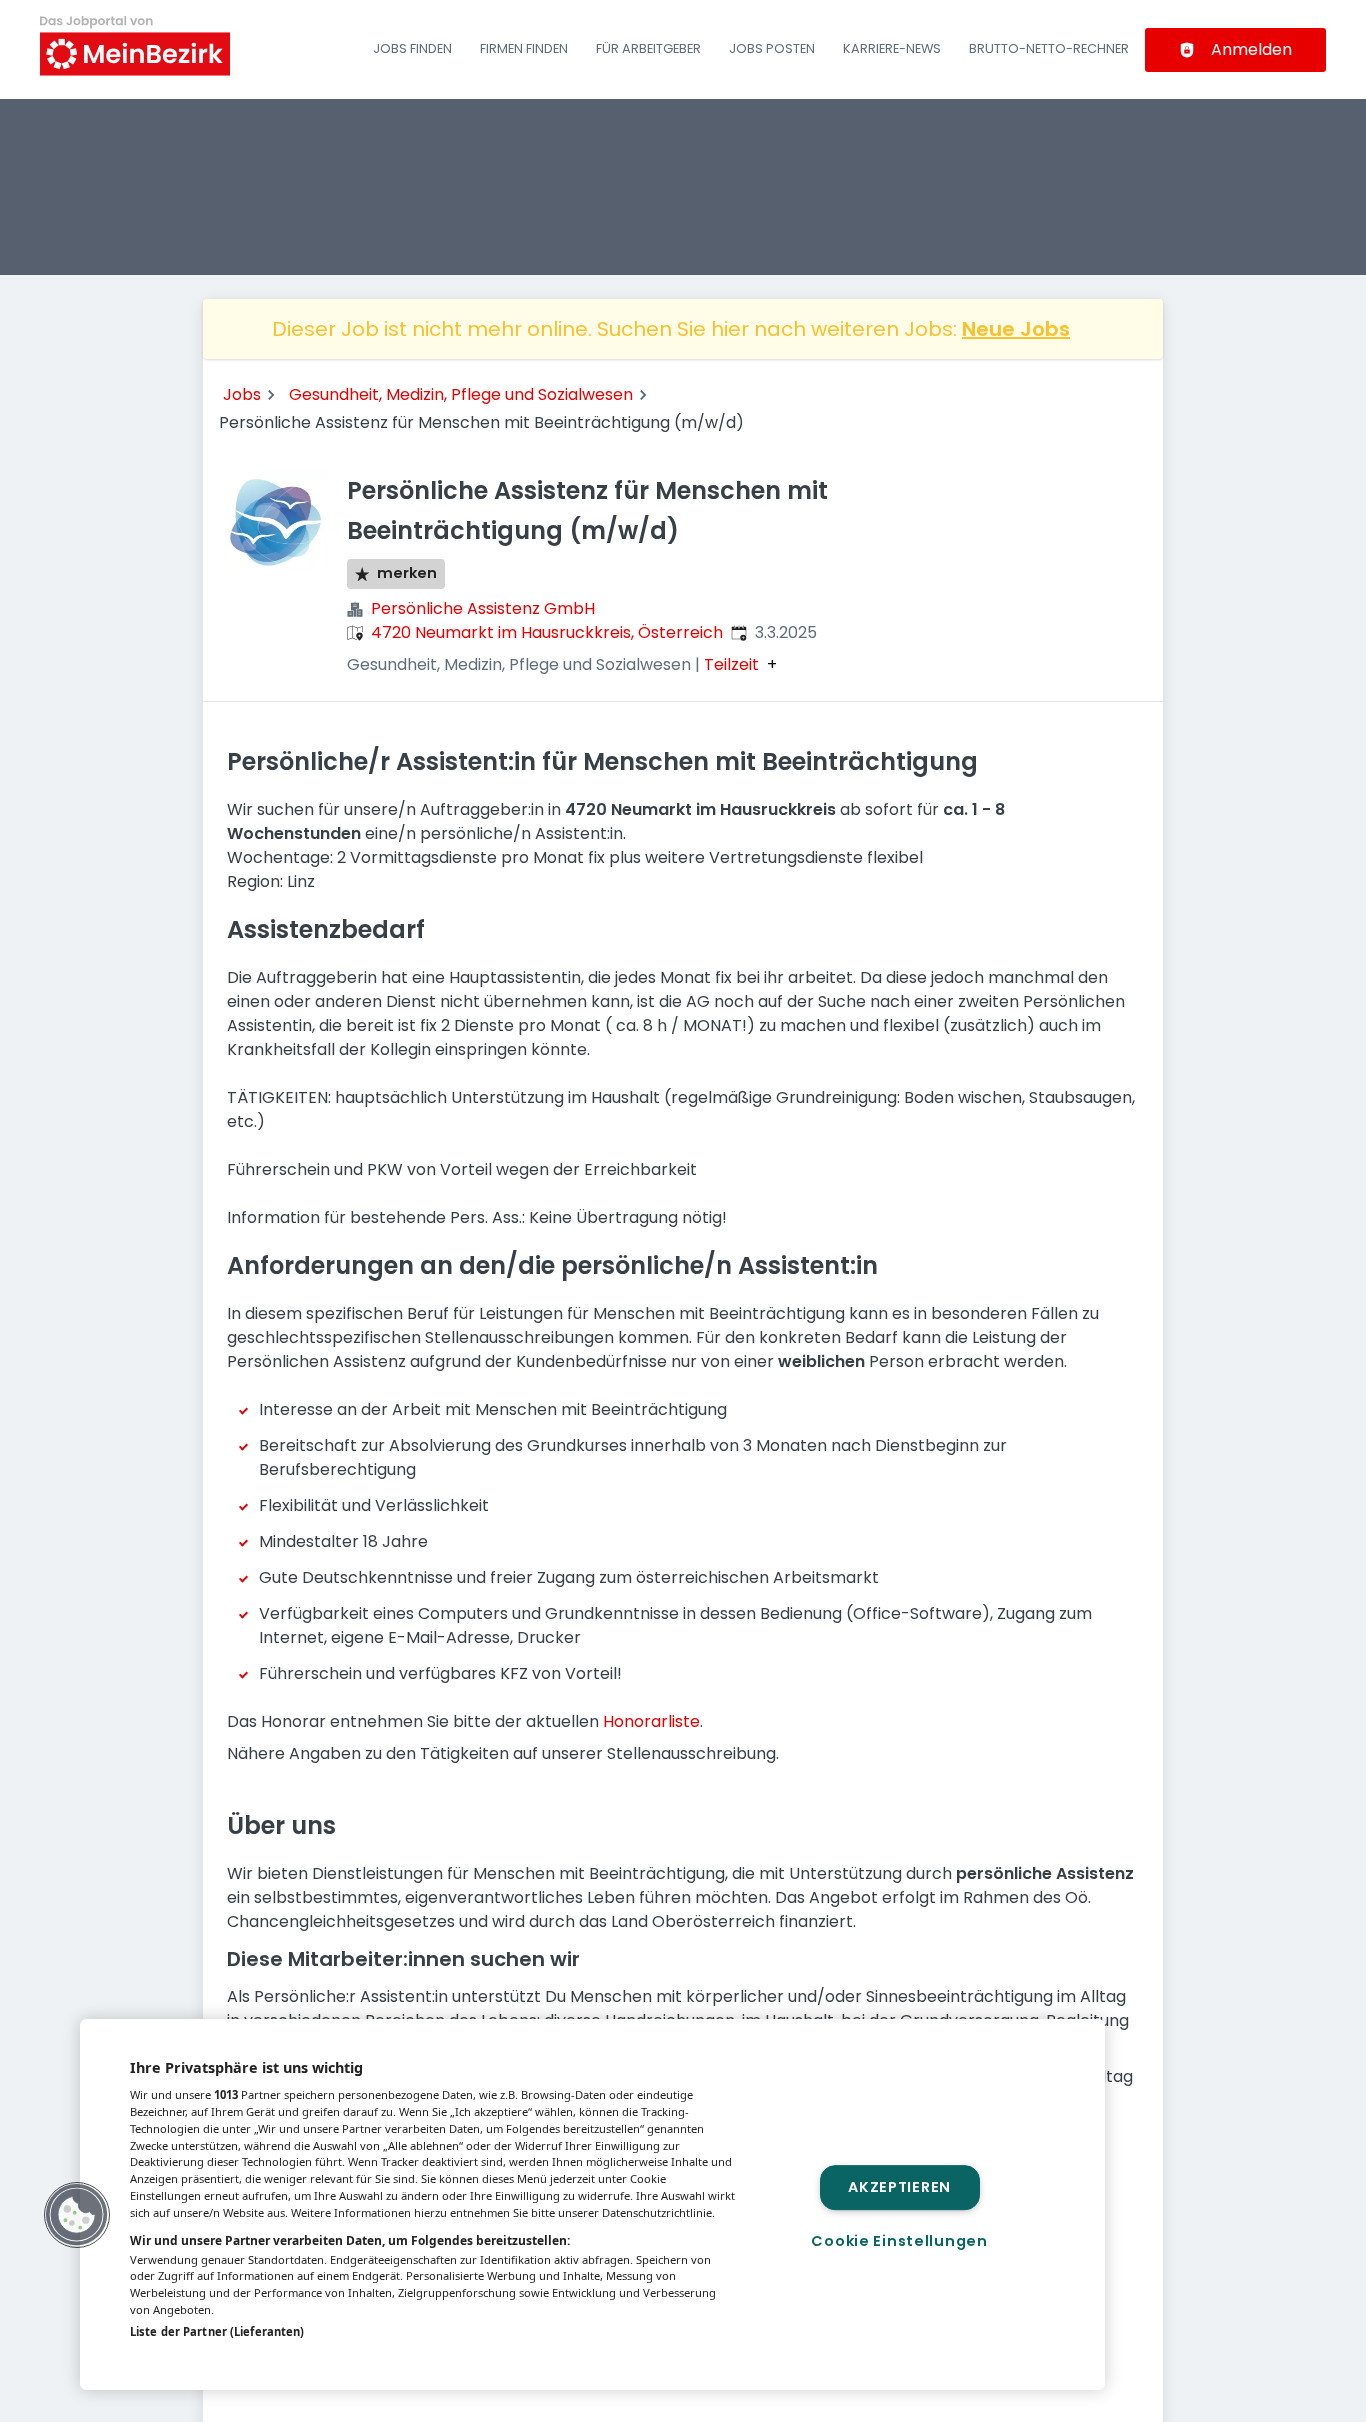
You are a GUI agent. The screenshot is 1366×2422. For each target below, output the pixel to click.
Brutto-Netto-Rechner (1049, 48)
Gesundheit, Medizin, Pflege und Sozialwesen (461, 394)
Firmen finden (524, 48)
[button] (77, 2215)
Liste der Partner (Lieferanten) (217, 2331)
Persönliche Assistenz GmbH (483, 608)
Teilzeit (731, 665)
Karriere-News (892, 48)
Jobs (242, 394)
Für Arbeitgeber (648, 48)
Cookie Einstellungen (899, 2241)
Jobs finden (412, 48)
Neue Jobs (1016, 329)
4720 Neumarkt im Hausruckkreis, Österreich (547, 632)
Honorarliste (651, 1721)
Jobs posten (772, 48)
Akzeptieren (899, 2187)
